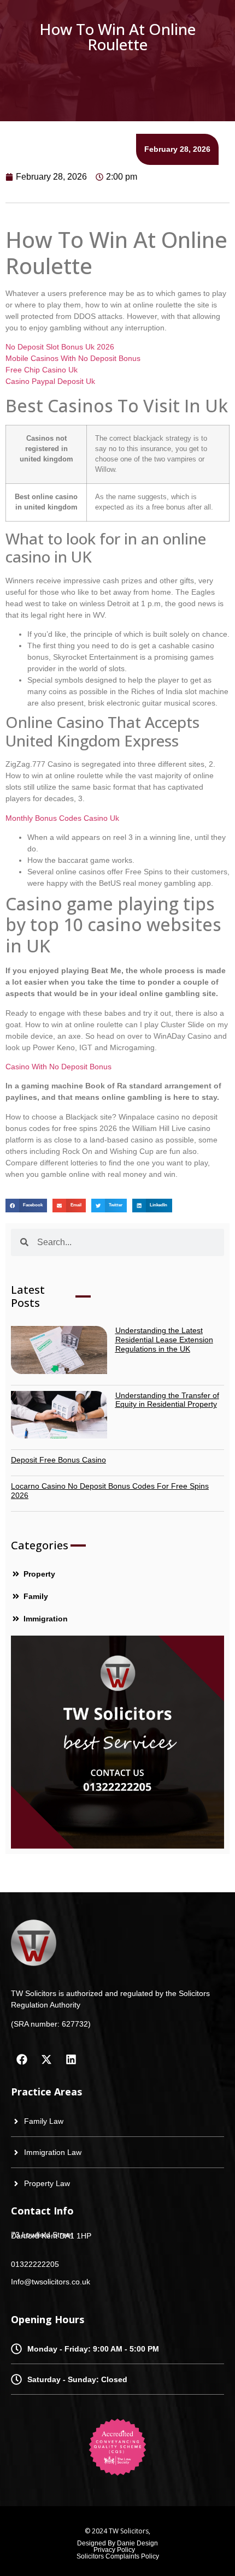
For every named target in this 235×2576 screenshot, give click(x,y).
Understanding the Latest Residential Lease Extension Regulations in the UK (164, 1340)
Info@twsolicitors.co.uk (51, 2282)
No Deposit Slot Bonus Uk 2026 (60, 347)
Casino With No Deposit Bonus (58, 1067)
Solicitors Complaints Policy (118, 2556)
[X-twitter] (46, 2059)
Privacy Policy (114, 2550)
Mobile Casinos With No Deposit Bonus (73, 358)
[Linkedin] (71, 2059)
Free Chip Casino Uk (42, 370)
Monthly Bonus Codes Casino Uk (62, 818)
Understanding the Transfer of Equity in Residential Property (167, 1400)
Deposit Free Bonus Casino (58, 1460)
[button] (26, 1206)
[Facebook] (22, 2059)
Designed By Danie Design (117, 2543)
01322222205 (35, 2264)
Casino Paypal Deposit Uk (50, 381)
